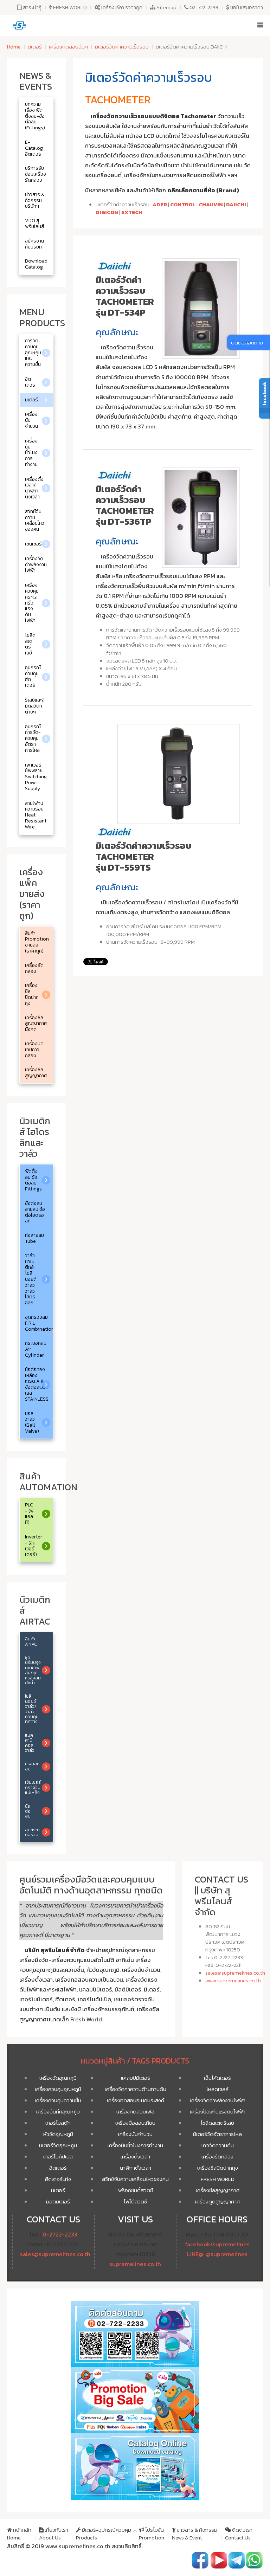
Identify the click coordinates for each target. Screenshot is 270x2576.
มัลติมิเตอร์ (58, 2201)
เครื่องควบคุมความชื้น (58, 2100)
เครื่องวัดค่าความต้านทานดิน (136, 2089)
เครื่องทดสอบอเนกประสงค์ (136, 2100)
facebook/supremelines (217, 2244)
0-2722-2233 (60, 2235)
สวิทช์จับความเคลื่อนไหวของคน (135, 2179)
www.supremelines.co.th (233, 1980)
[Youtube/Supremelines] (219, 2560)
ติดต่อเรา (239, 2534)
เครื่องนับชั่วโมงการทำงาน (135, 2145)
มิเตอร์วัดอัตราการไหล (217, 2134)
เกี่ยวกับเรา (54, 2534)
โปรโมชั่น (152, 2534)
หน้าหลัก (19, 2534)
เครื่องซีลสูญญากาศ (218, 2190)
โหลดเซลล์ (217, 2089)
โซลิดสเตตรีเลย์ (217, 2123)
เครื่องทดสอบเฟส (135, 2112)
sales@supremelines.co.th (235, 1973)
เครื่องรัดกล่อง (217, 2157)
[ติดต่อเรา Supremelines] (135, 2333)
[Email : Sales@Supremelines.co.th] (237, 2560)
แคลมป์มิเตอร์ (136, 2078)
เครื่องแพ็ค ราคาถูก (121, 7)
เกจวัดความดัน (218, 2145)
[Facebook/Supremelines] (200, 2560)
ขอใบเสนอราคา (246, 7)
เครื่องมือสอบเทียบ (135, 2123)
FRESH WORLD (69, 7)
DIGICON (107, 212)
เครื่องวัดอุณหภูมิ (58, 2078)
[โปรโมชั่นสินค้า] (135, 2400)
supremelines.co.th (135, 2264)
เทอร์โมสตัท (58, 2123)
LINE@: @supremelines (217, 2254)
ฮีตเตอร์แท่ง (58, 2179)
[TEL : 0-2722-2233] (254, 2560)
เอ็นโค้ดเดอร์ (217, 2078)
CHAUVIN (211, 204)
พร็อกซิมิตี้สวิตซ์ (136, 2190)
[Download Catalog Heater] (135, 2466)
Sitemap (166, 7)
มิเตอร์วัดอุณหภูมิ (58, 2145)
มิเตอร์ (35, 47)
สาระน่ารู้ (32, 7)
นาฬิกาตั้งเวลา (136, 2168)
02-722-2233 (203, 7)
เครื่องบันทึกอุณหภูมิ (58, 2112)
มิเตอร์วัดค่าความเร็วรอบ (122, 47)
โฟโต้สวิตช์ (135, 2201)
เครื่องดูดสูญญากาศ (217, 2201)
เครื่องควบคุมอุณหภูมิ (58, 2089)
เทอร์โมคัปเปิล (58, 2157)
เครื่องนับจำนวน (135, 2134)
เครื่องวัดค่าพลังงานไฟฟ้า (218, 2100)
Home (14, 47)
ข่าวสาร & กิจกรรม (195, 2534)
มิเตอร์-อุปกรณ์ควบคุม (104, 2534)
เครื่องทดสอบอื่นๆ (68, 47)
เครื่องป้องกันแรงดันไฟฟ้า (218, 2112)
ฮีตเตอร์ (58, 2168)
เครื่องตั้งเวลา (135, 2157)
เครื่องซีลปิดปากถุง (218, 2168)
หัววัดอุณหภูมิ (58, 2134)
